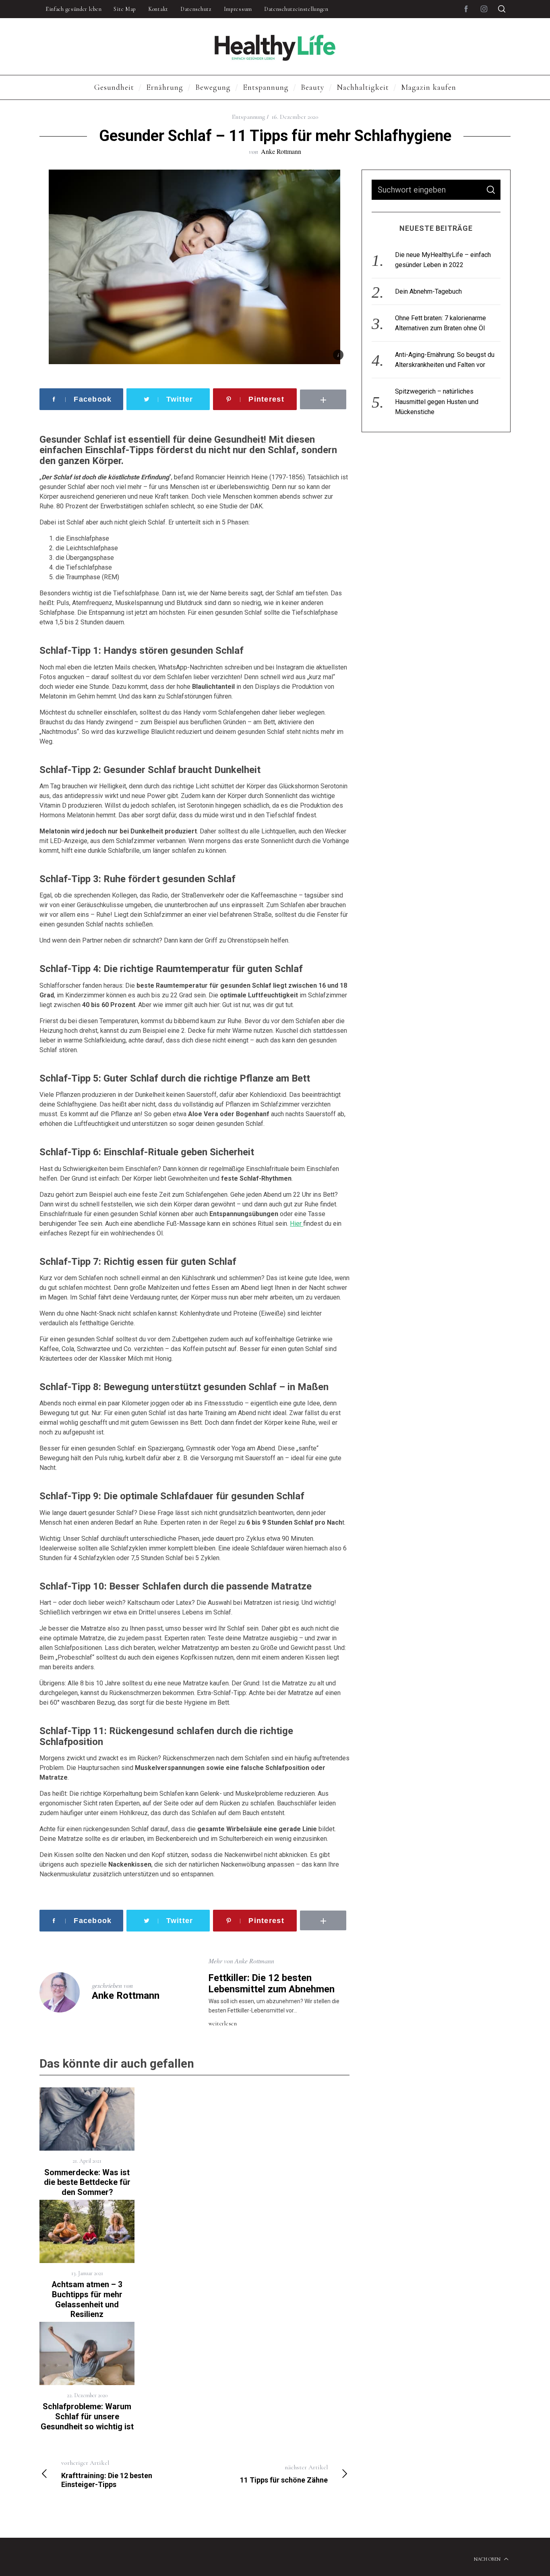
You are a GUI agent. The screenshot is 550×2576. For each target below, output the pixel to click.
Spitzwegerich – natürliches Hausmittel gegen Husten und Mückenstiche (437, 402)
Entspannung (248, 117)
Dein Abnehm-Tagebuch (428, 291)
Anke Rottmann (281, 151)
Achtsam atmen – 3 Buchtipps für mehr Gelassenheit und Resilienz (87, 2299)
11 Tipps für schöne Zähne (284, 2474)
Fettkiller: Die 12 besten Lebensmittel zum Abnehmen (272, 1983)
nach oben (488, 2559)
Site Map (125, 9)
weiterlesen (223, 2024)
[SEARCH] (491, 190)
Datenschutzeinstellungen (296, 9)
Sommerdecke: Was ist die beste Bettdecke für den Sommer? (87, 2182)
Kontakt (158, 9)
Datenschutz (196, 9)
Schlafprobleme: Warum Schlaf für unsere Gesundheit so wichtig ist (87, 2416)
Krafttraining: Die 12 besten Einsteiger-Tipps (107, 2474)
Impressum (238, 9)
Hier (297, 1224)
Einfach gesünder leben (73, 9)
